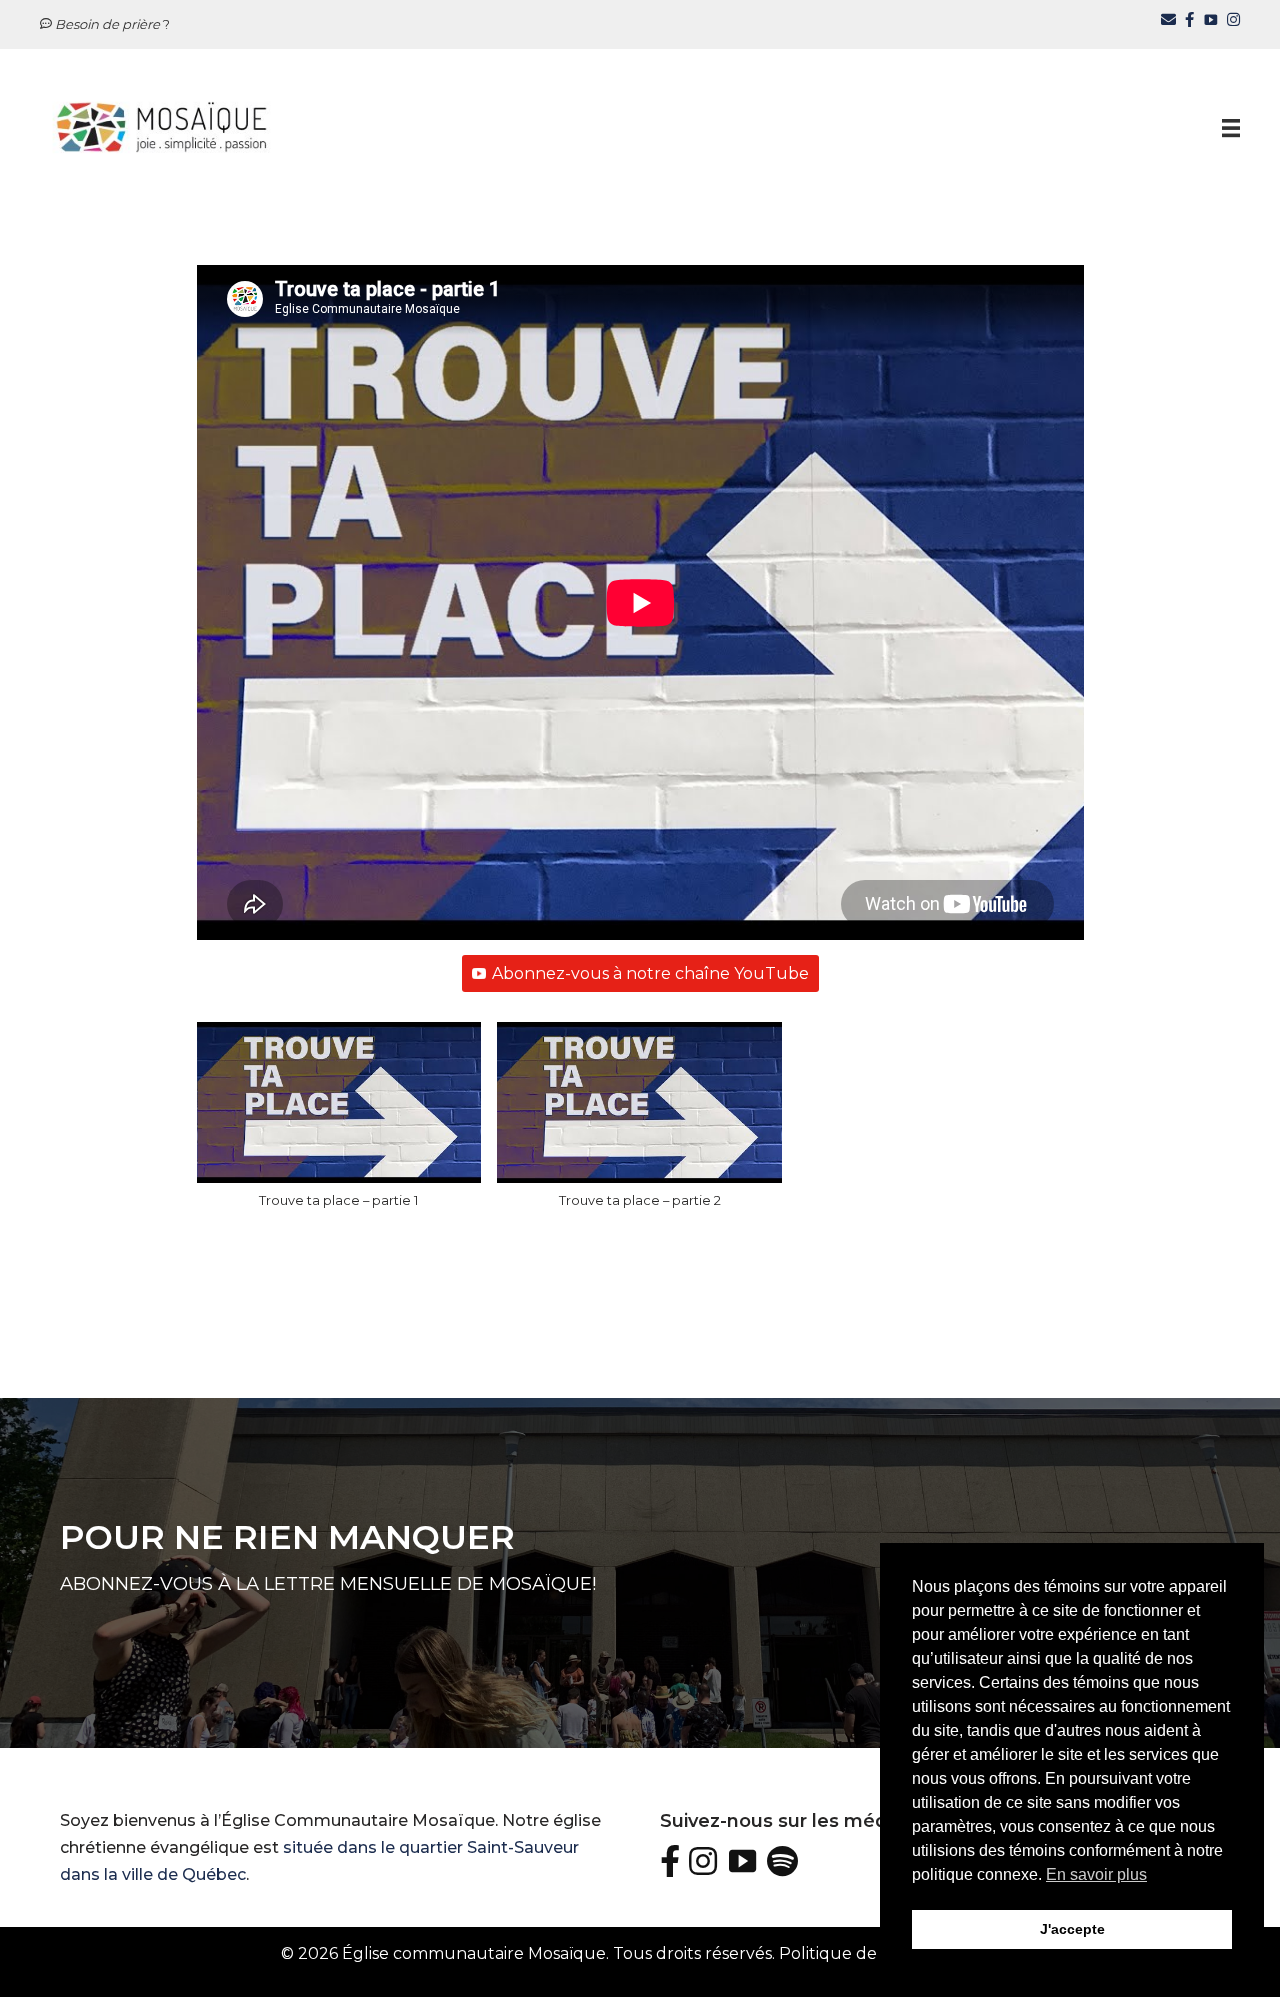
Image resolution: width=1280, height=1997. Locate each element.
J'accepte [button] (1072, 1929)
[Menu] (1231, 127)
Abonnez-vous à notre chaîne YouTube (650, 973)
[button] (339, 1125)
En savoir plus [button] (1096, 1874)
